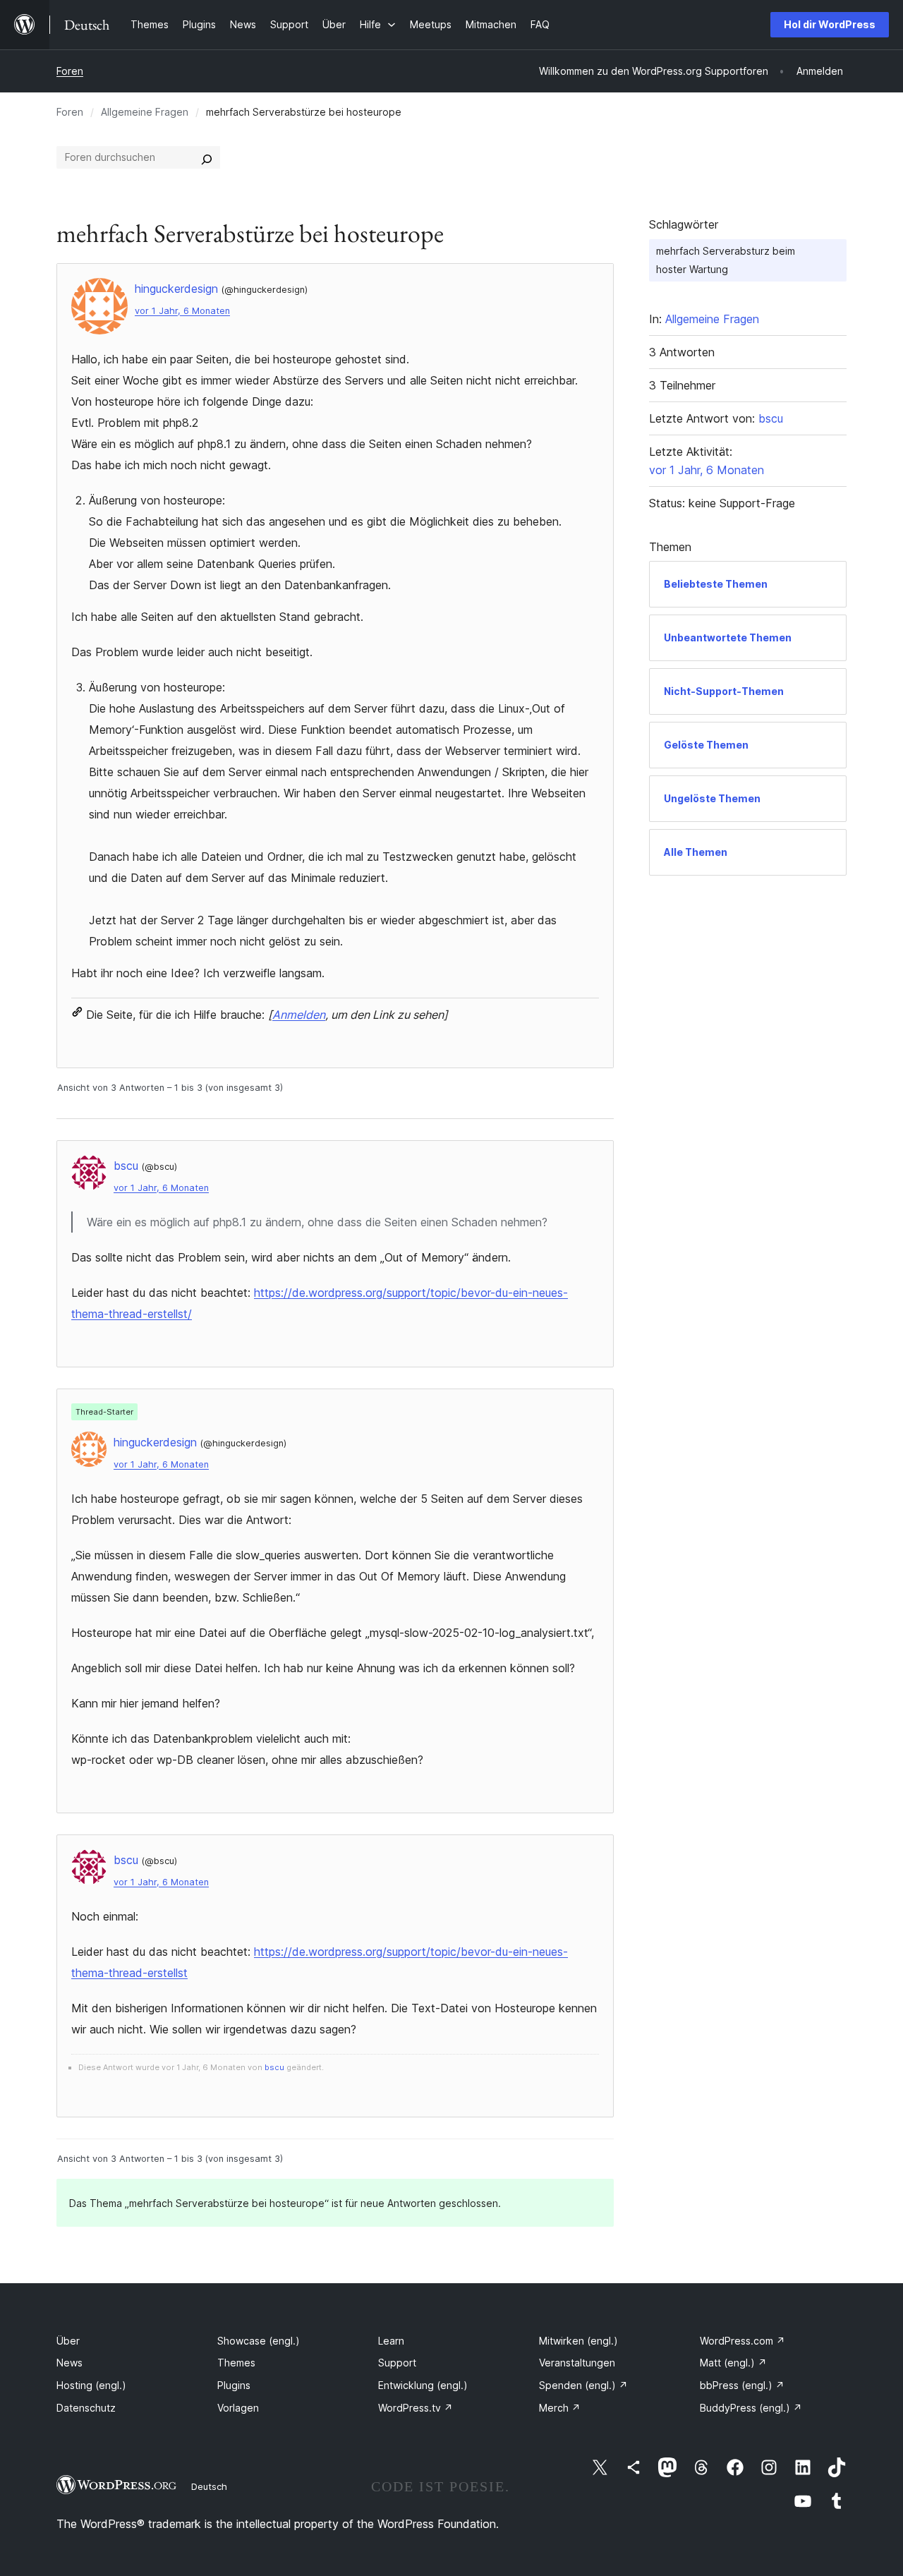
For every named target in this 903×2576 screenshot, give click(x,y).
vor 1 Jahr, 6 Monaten (182, 311)
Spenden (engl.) (583, 2385)
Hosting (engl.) (91, 2385)
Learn (391, 2341)
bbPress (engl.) (742, 2385)
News (69, 2363)
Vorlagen (238, 2408)
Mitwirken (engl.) (578, 2341)
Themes (236, 2363)
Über (68, 2341)
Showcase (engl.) (259, 2341)
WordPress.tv (416, 2408)
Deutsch (209, 2486)
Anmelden (299, 1015)
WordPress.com (743, 2341)
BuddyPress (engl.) (751, 2408)
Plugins (234, 2385)
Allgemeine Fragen (145, 112)
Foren (70, 71)
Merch (560, 2408)
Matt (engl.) (733, 2363)
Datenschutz (86, 2408)
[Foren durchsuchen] (207, 157)
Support (397, 2363)
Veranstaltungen (577, 2363)
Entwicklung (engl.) (423, 2385)
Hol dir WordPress (830, 24)
